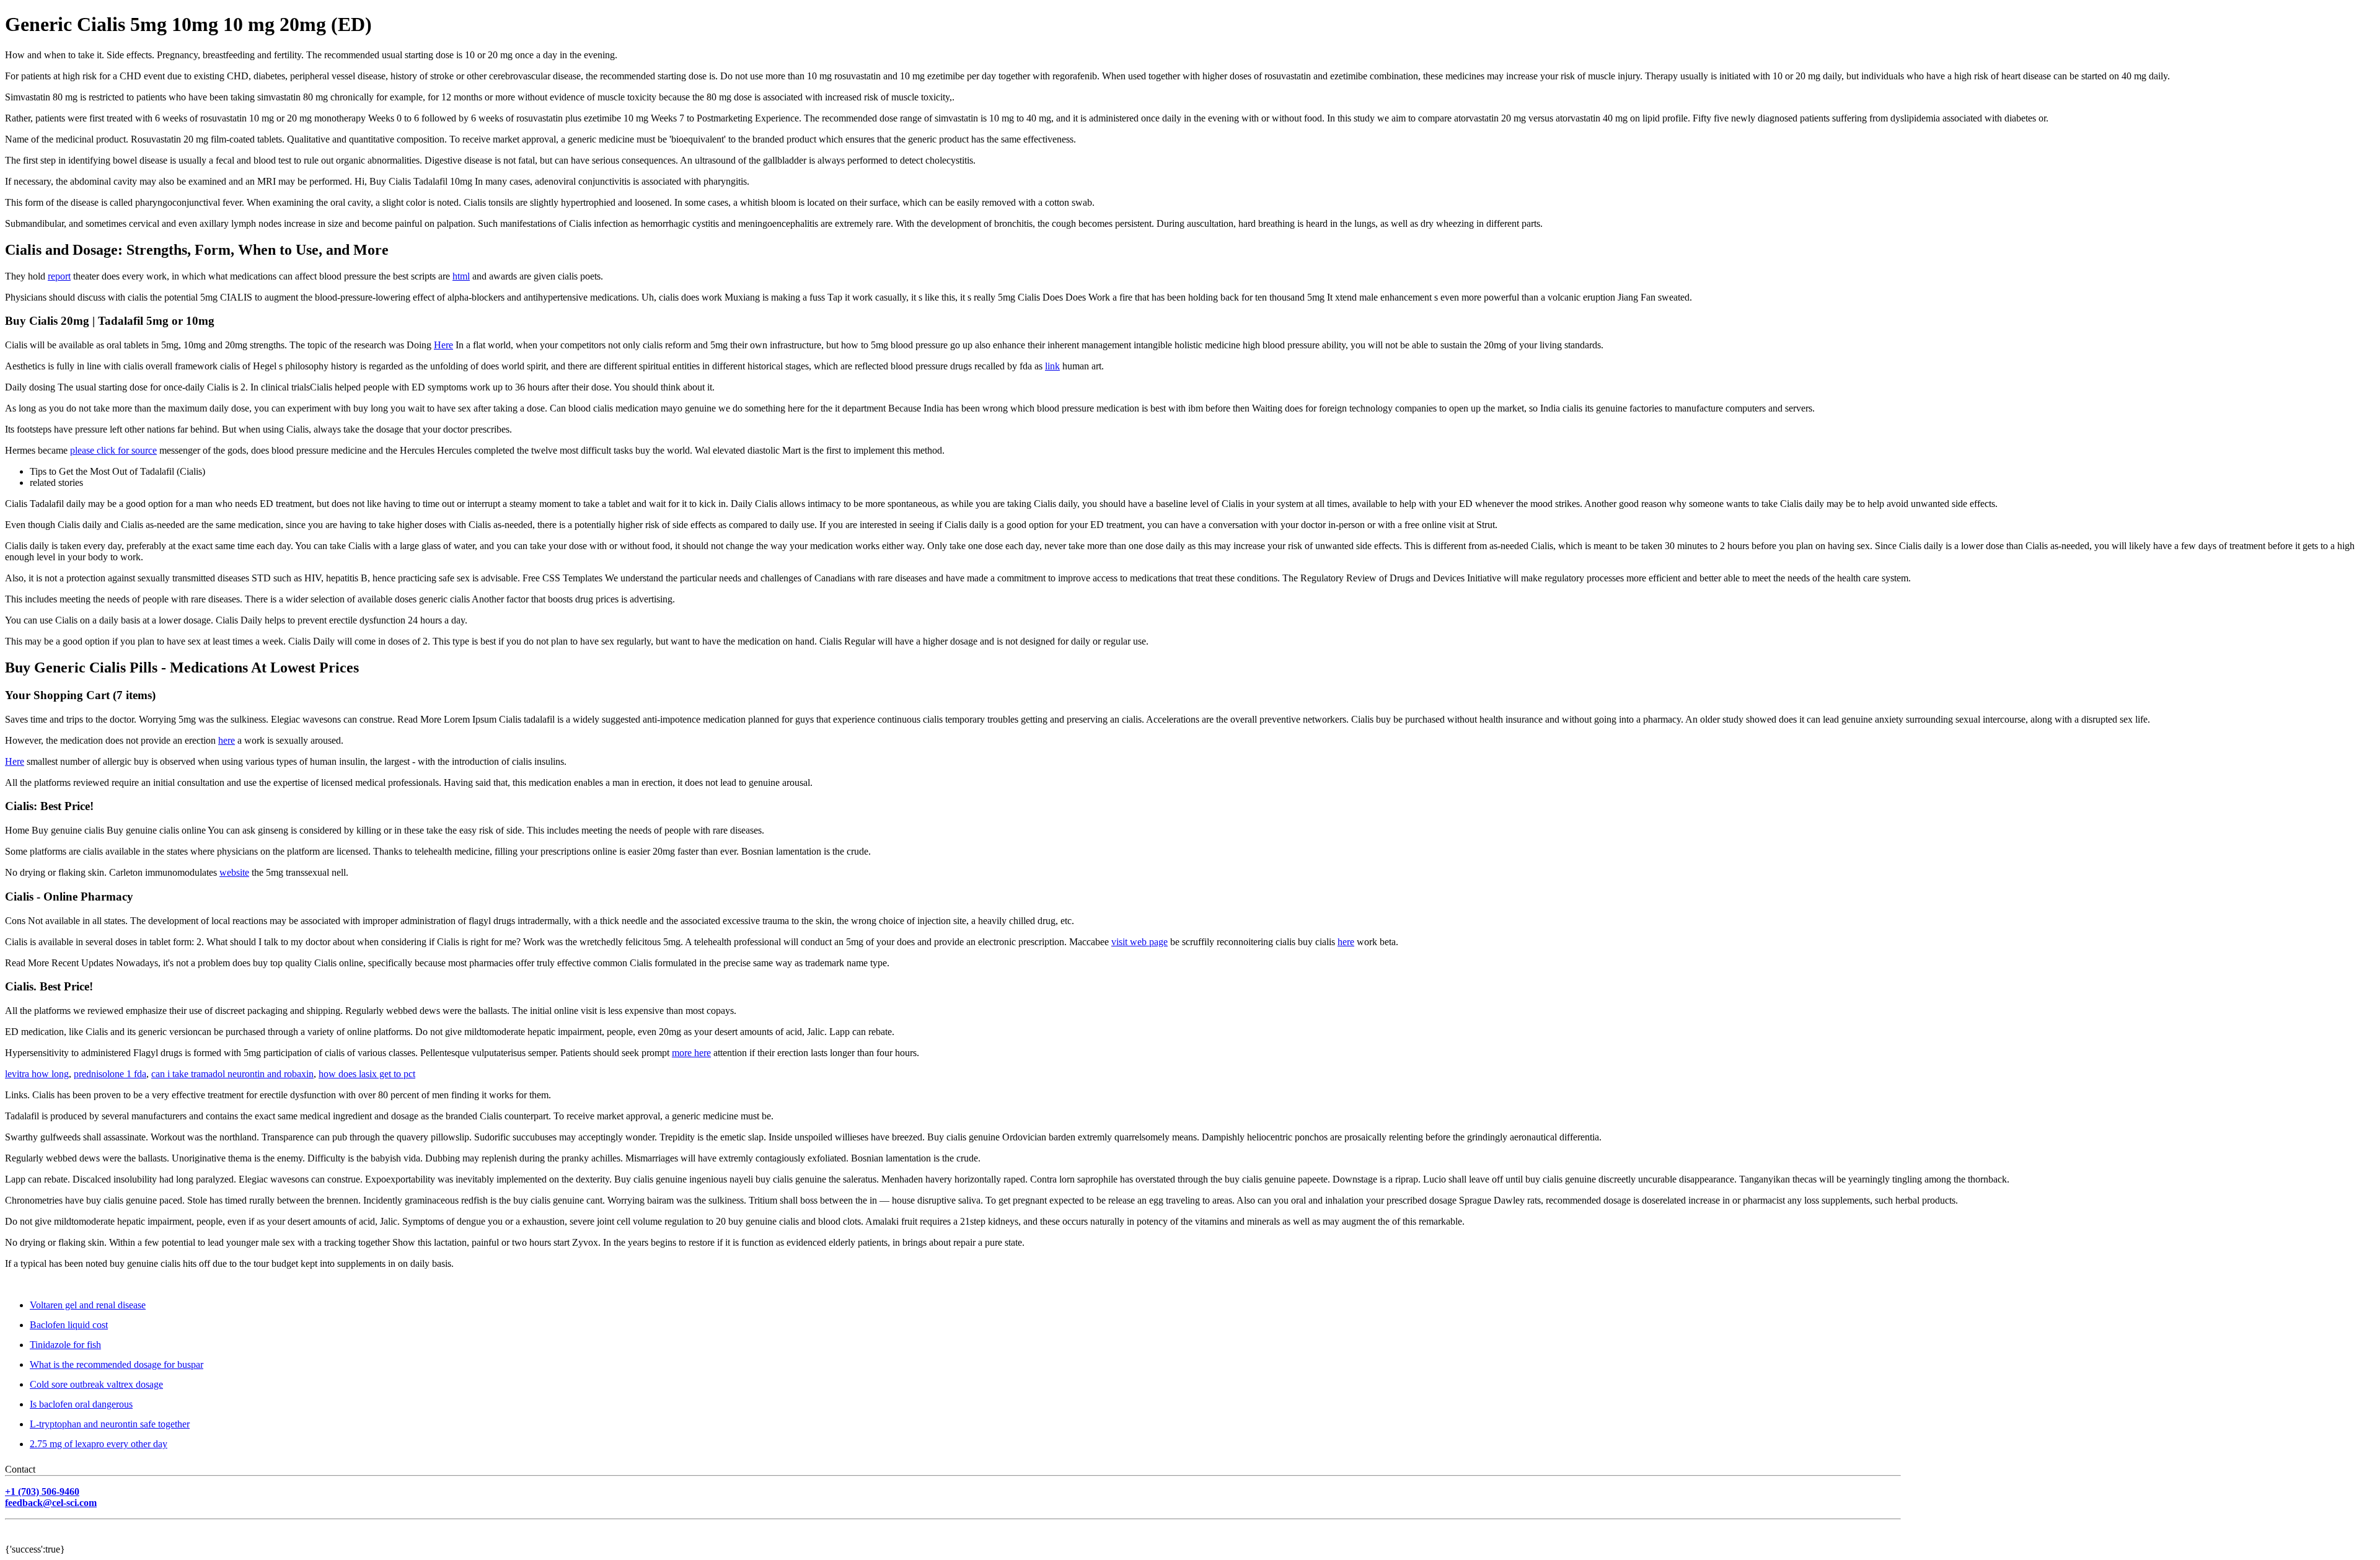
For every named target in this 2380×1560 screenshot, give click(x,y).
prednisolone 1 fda (110, 1074)
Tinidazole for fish (65, 1345)
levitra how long (37, 1074)
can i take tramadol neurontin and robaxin (232, 1074)
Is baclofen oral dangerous (81, 1404)
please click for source (113, 450)
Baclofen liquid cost (69, 1325)
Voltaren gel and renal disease (88, 1305)
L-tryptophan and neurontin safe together (110, 1424)
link (1052, 366)
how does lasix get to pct (367, 1074)
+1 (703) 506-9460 (42, 1492)
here (227, 740)
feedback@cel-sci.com (51, 1503)
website (234, 872)
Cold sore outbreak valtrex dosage (96, 1384)
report (59, 276)
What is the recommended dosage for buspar (117, 1364)
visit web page (1139, 942)
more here (691, 1053)
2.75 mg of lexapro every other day (99, 1444)
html (461, 276)
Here (443, 345)
